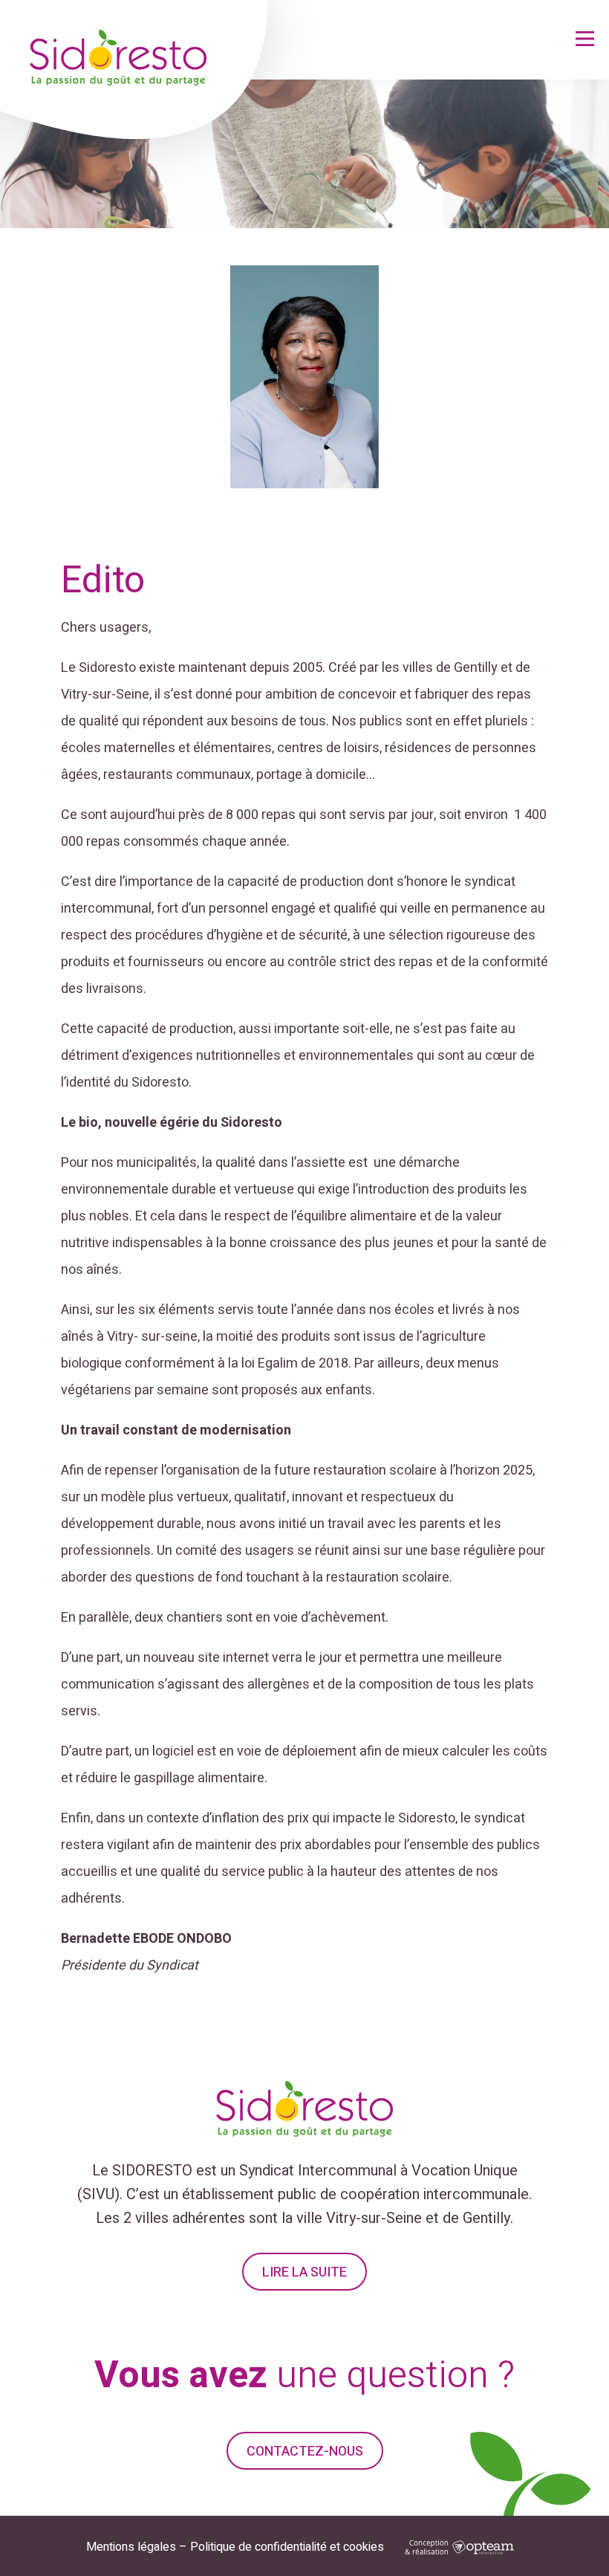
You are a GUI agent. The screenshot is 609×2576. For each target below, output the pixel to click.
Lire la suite (304, 2272)
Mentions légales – (137, 2547)
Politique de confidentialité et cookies (287, 2547)
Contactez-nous (305, 2452)
